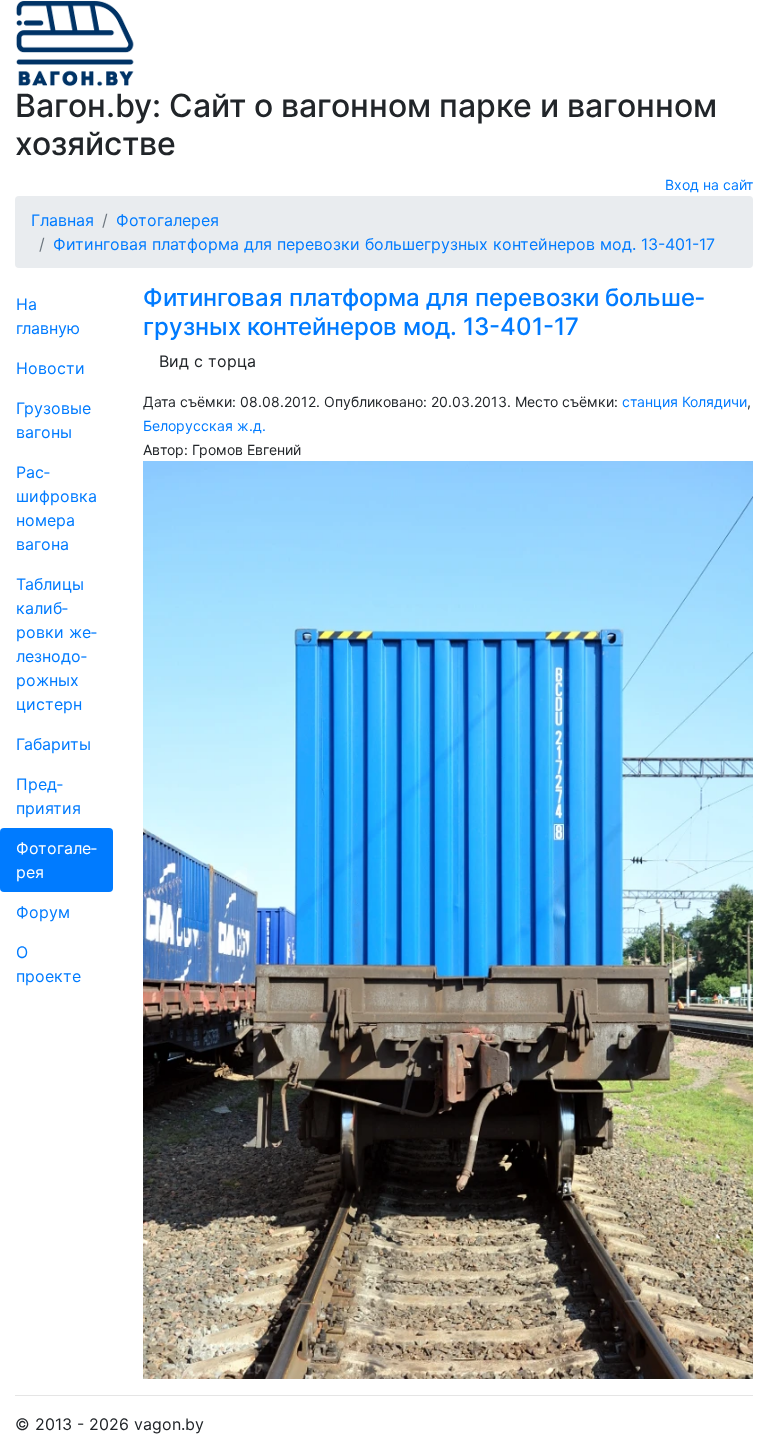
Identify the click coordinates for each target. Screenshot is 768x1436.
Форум (43, 912)
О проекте (48, 964)
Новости (50, 368)
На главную (48, 316)
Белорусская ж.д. (204, 425)
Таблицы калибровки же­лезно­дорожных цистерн (56, 644)
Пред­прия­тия (48, 796)
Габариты (53, 744)
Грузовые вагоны (53, 420)
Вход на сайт (709, 184)
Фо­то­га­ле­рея (56, 860)
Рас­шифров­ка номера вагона (56, 508)
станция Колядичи (684, 401)
